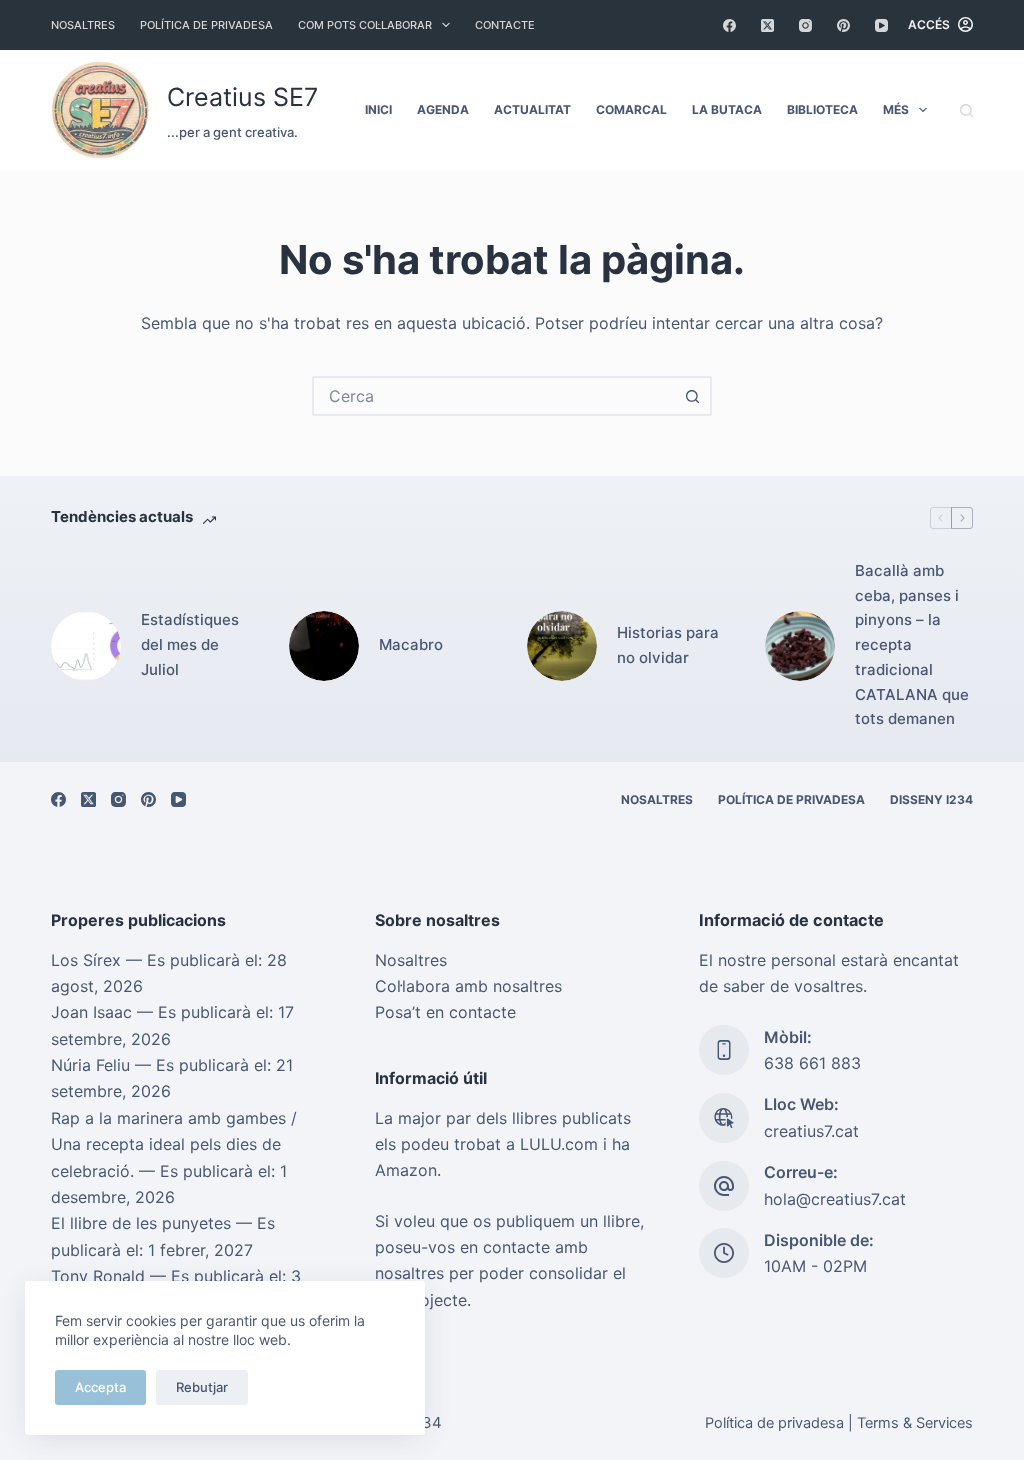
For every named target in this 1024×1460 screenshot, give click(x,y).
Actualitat (532, 109)
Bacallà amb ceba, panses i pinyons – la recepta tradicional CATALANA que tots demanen (912, 645)
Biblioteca (822, 109)
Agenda (443, 109)
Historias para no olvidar (668, 645)
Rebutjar (202, 1387)
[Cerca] (966, 110)
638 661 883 (812, 1063)
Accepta (100, 1387)
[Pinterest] (843, 25)
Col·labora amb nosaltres (468, 986)
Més (896, 109)
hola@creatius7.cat (835, 1199)
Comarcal (631, 109)
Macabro (411, 644)
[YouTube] (881, 25)
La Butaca (727, 109)
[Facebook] (729, 25)
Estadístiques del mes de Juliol (190, 644)
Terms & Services (915, 1423)
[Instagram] (805, 25)
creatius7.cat (811, 1131)
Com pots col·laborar (365, 25)
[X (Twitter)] (767, 25)
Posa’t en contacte (445, 1012)
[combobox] (494, 396)
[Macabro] (324, 646)
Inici (378, 109)
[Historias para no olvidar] (562, 646)
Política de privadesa (206, 25)
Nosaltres (83, 25)
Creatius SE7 (242, 97)
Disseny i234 (931, 799)
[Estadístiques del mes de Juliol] (86, 646)
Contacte (505, 25)
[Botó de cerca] (692, 396)
